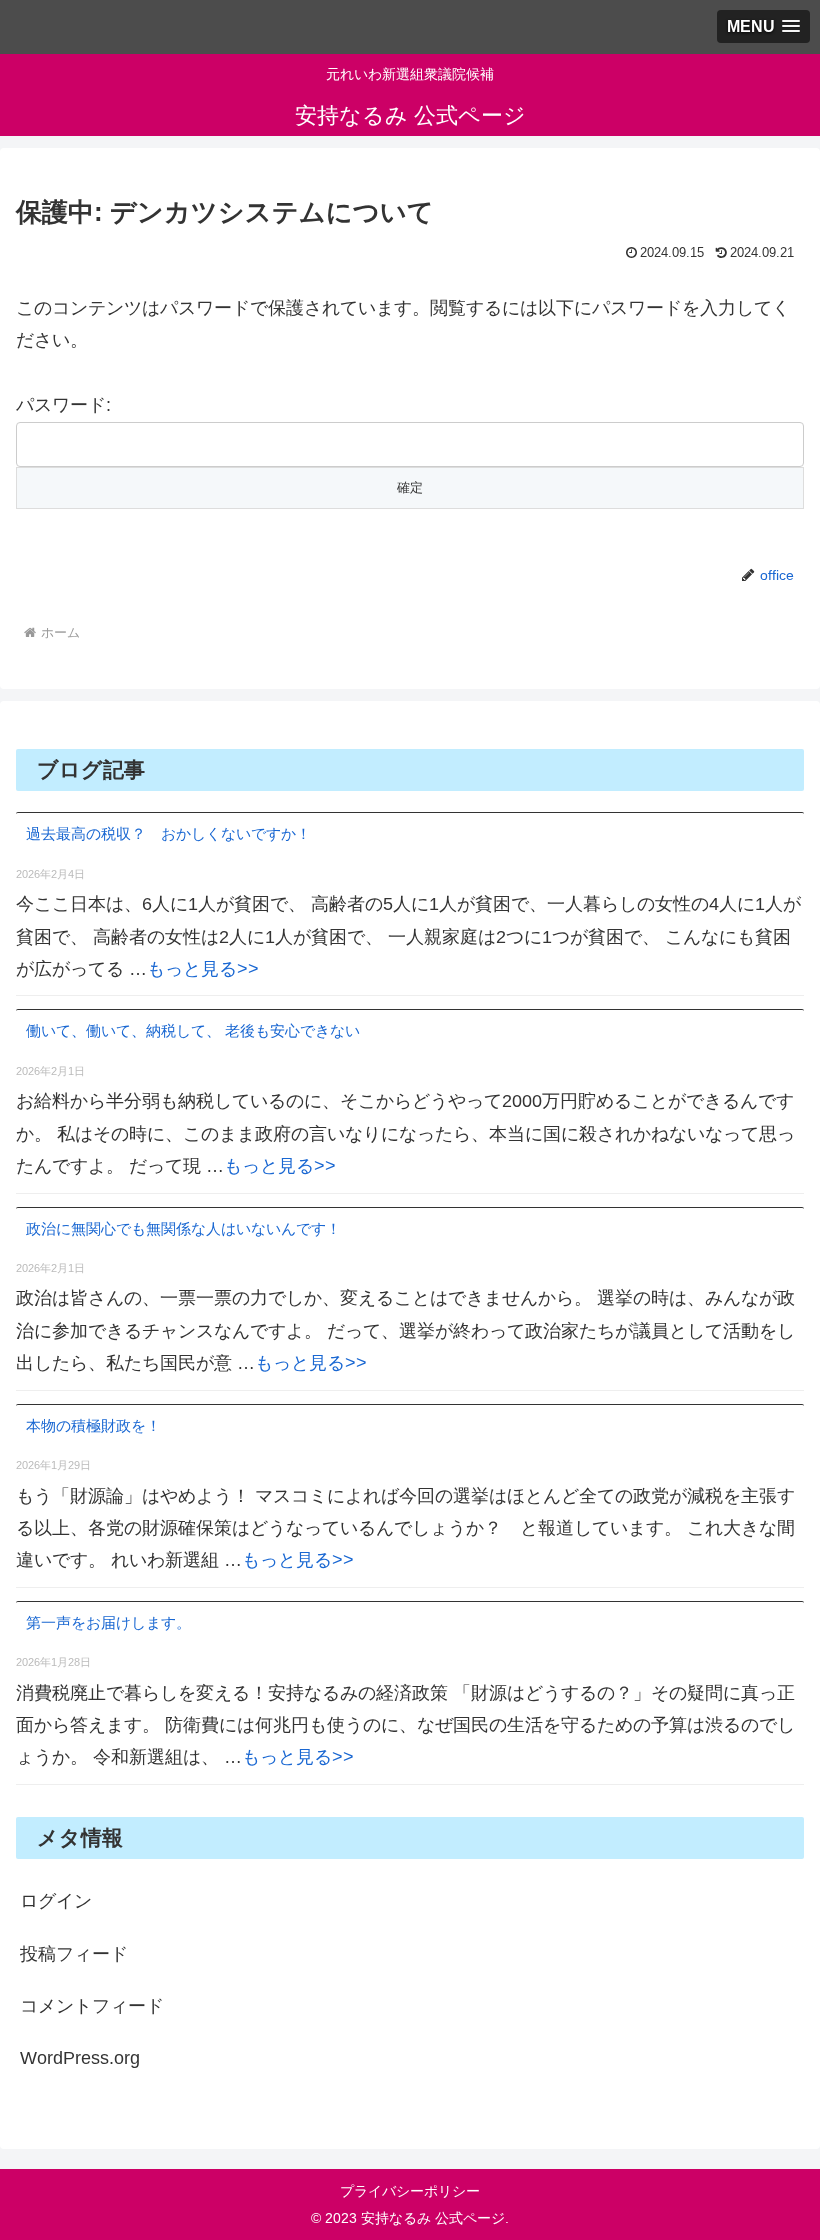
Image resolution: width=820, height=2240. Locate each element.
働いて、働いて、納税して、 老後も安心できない (193, 1030)
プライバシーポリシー (410, 2191)
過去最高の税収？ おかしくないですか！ (168, 833)
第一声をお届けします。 (108, 1622)
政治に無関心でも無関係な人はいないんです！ (183, 1228)
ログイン (56, 1901)
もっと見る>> (203, 969)
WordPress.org (80, 2058)
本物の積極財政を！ (93, 1425)
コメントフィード (92, 2006)
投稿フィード (74, 1954)
